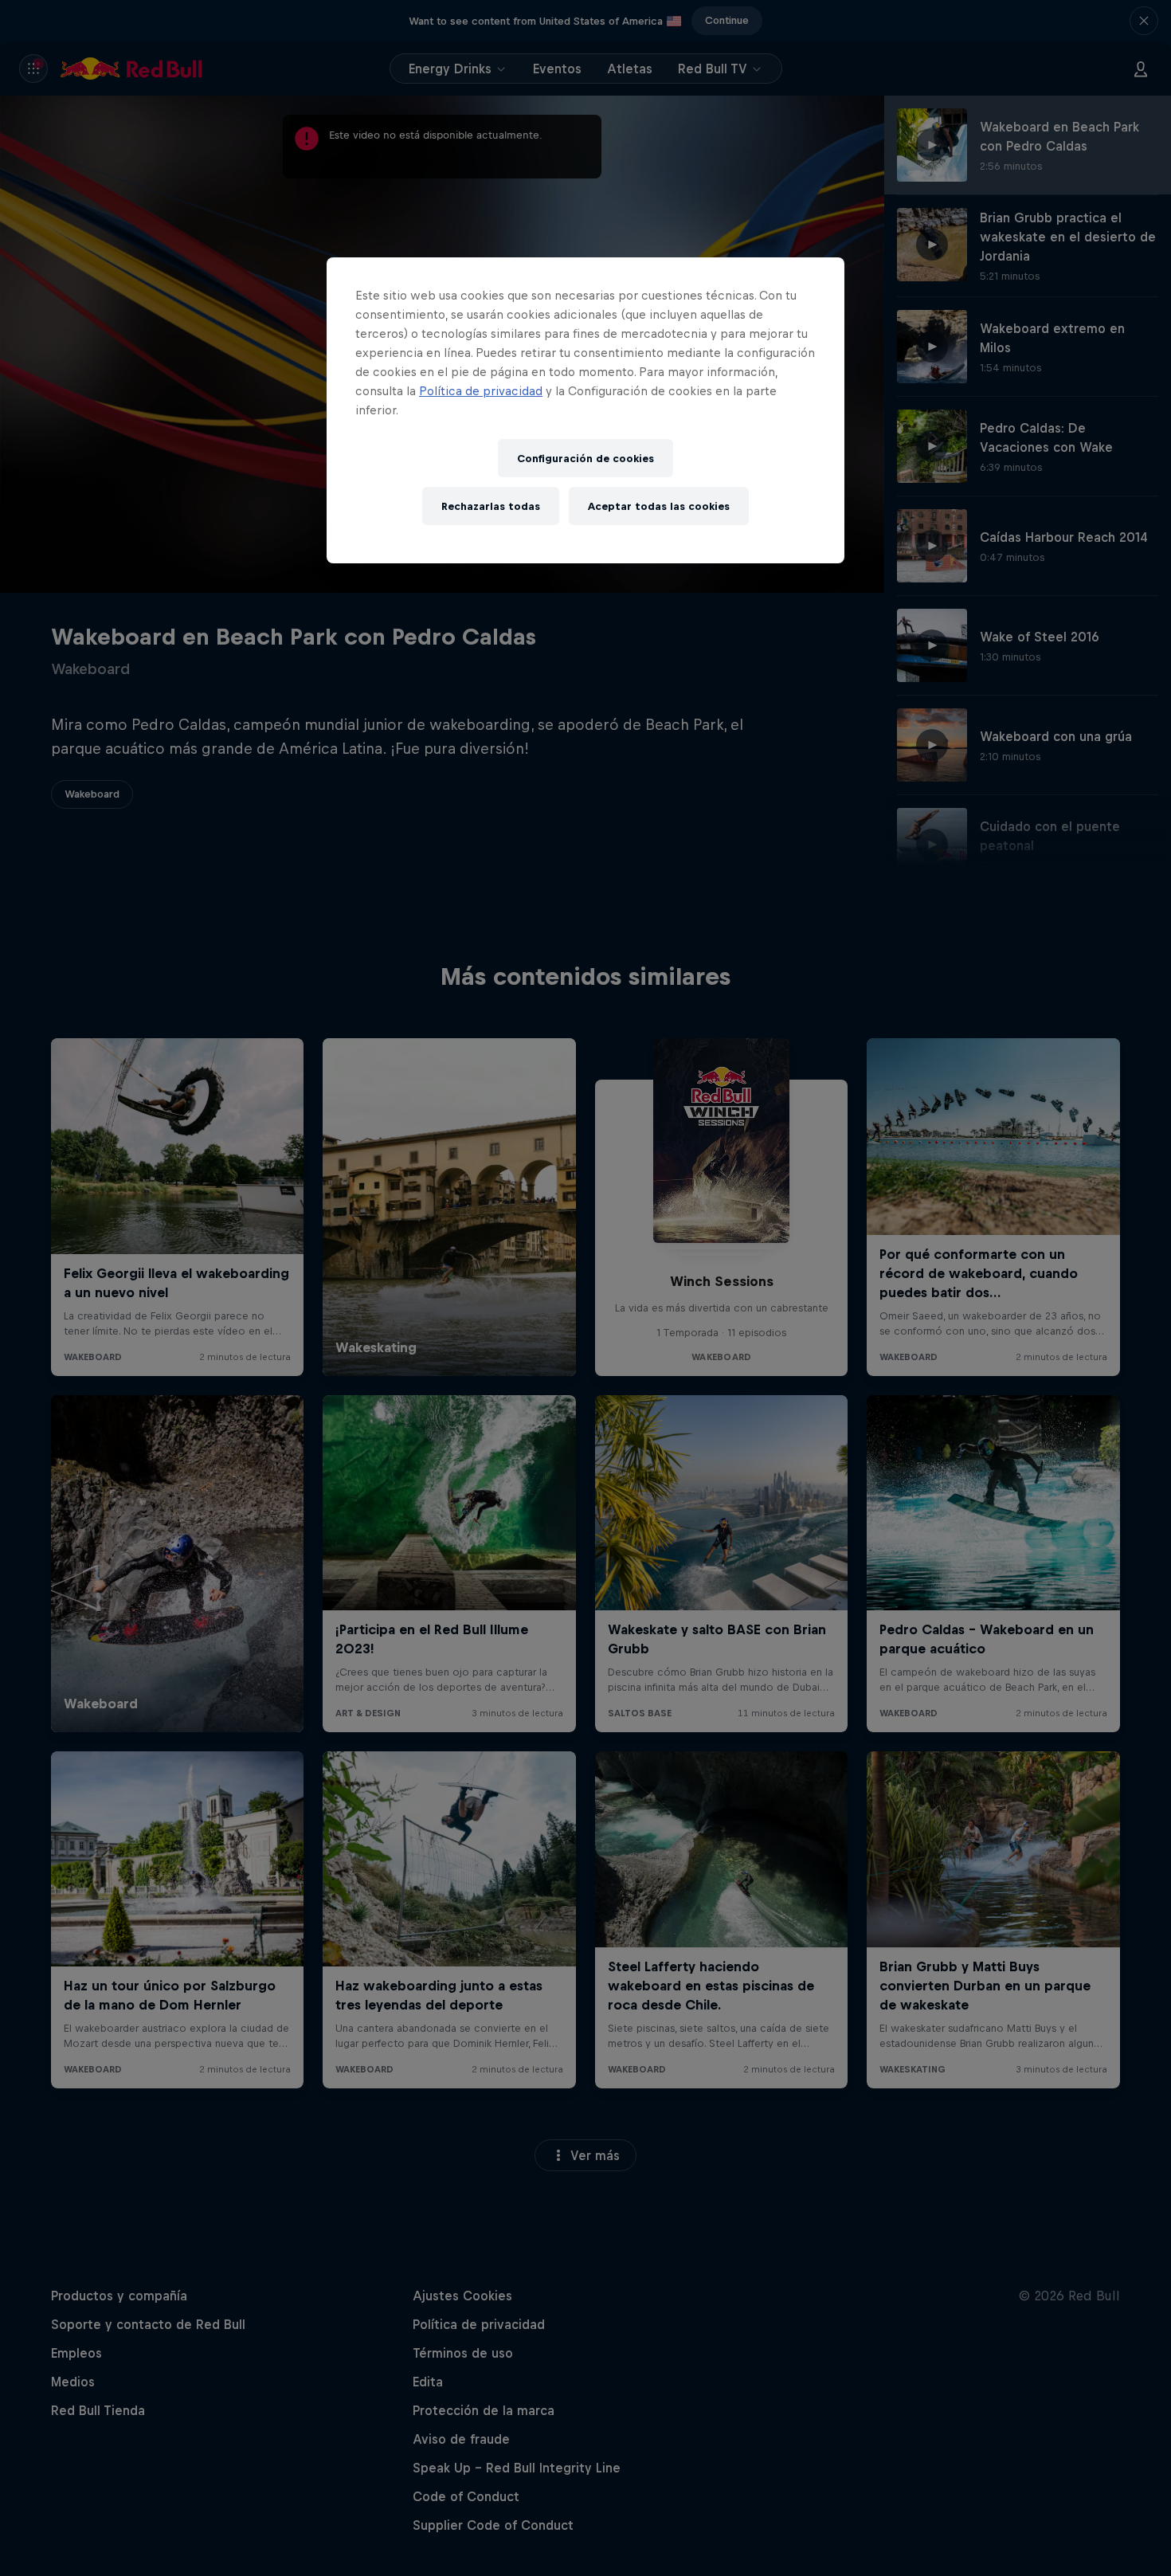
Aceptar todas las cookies (659, 506)
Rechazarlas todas (491, 506)
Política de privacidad (481, 391)
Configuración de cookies (585, 459)
